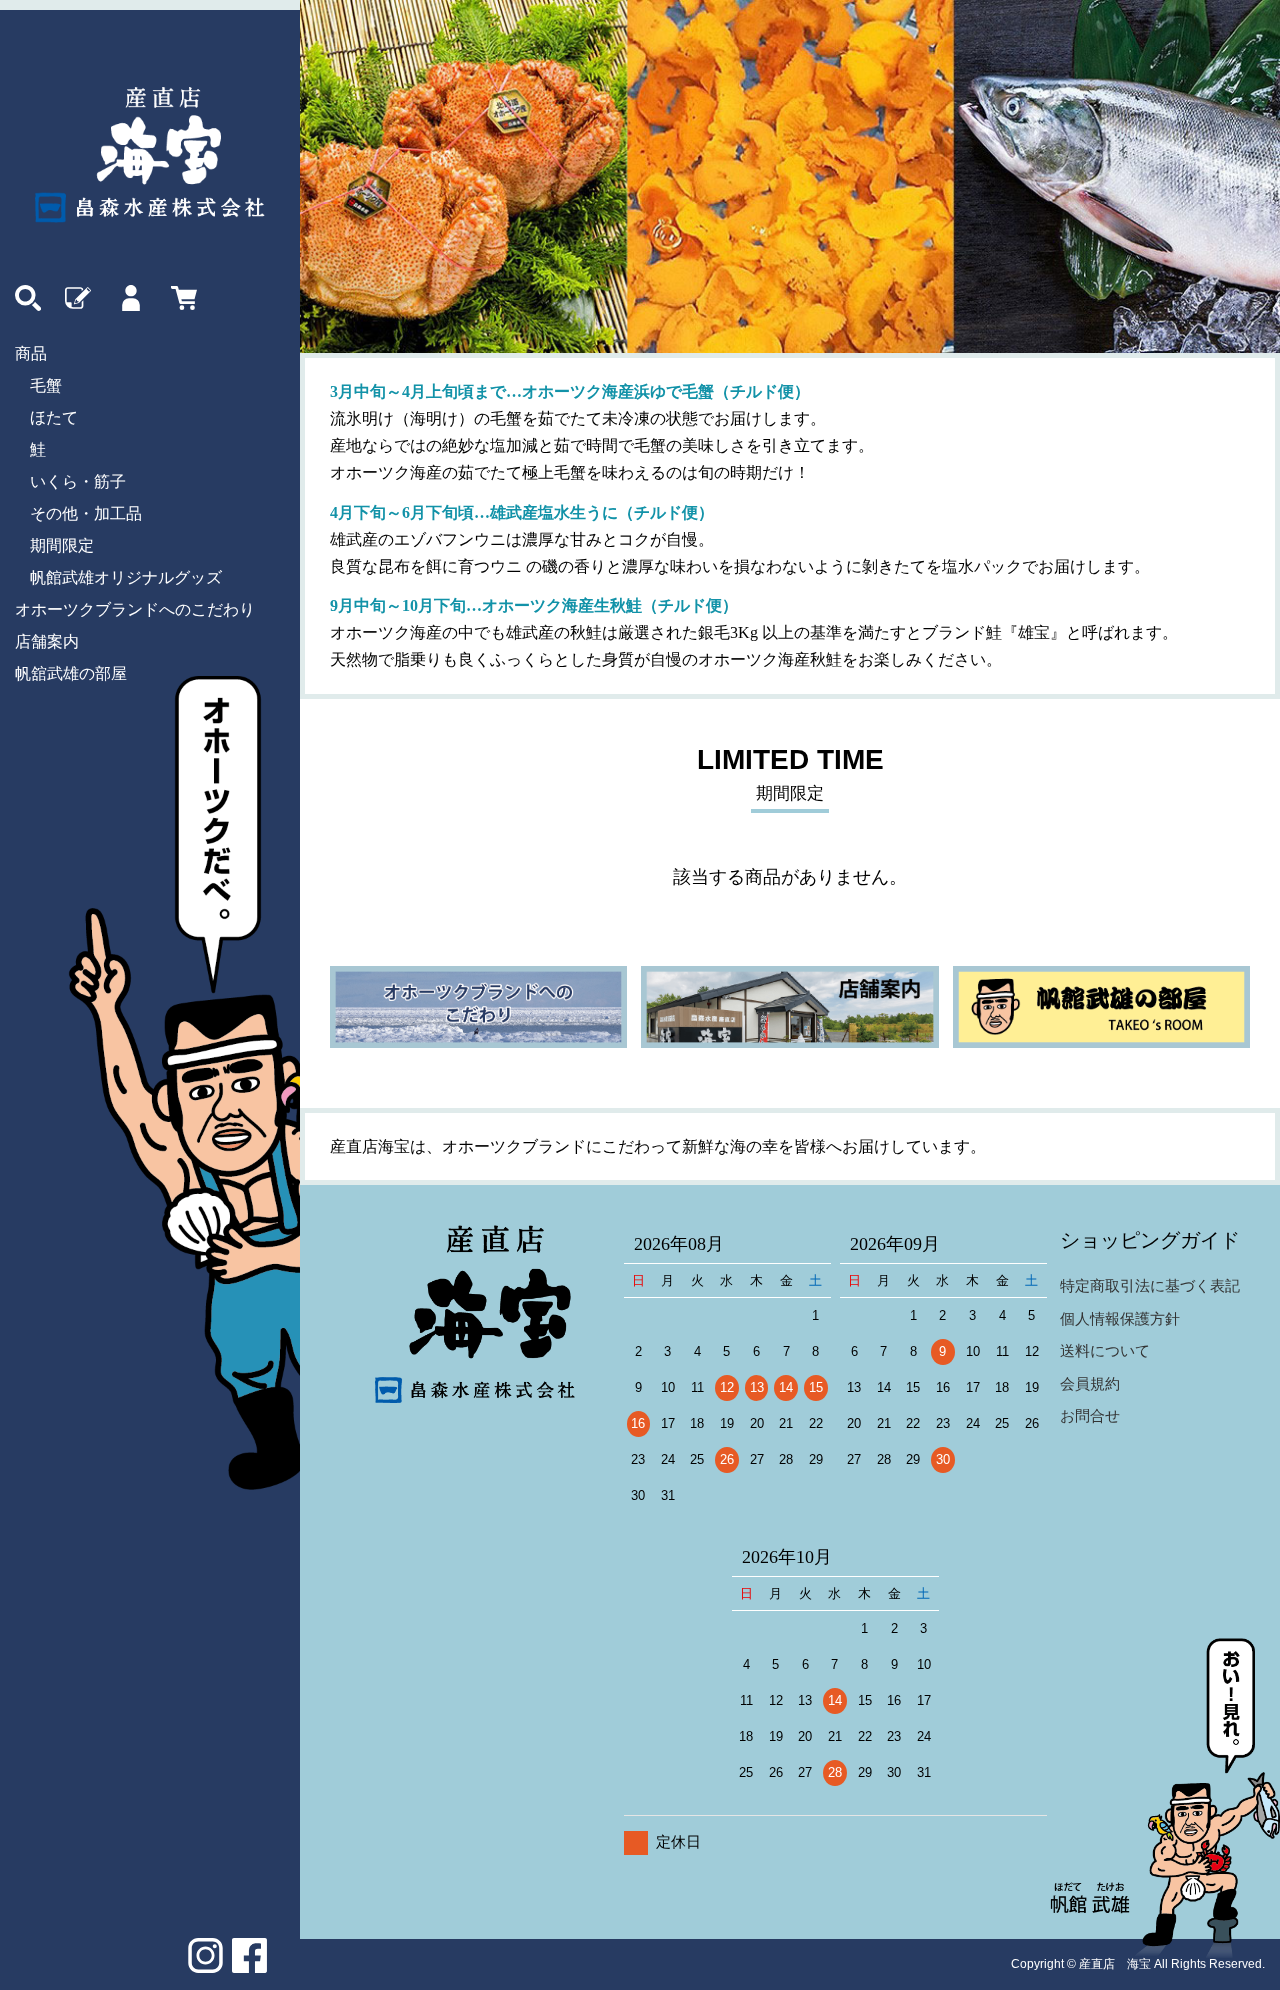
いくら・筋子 (78, 481)
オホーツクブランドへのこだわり (135, 609)
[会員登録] (75, 298)
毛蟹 (46, 385)
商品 (31, 353)
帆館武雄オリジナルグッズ (126, 577)
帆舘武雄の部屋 (71, 673)
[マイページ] (128, 298)
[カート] (181, 298)
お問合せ (1090, 1415)
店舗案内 (47, 641)
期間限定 (62, 545)
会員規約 (1090, 1383)
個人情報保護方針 (1120, 1318)
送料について (1105, 1350)
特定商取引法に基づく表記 (1150, 1285)
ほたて (54, 417)
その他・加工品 (86, 513)
